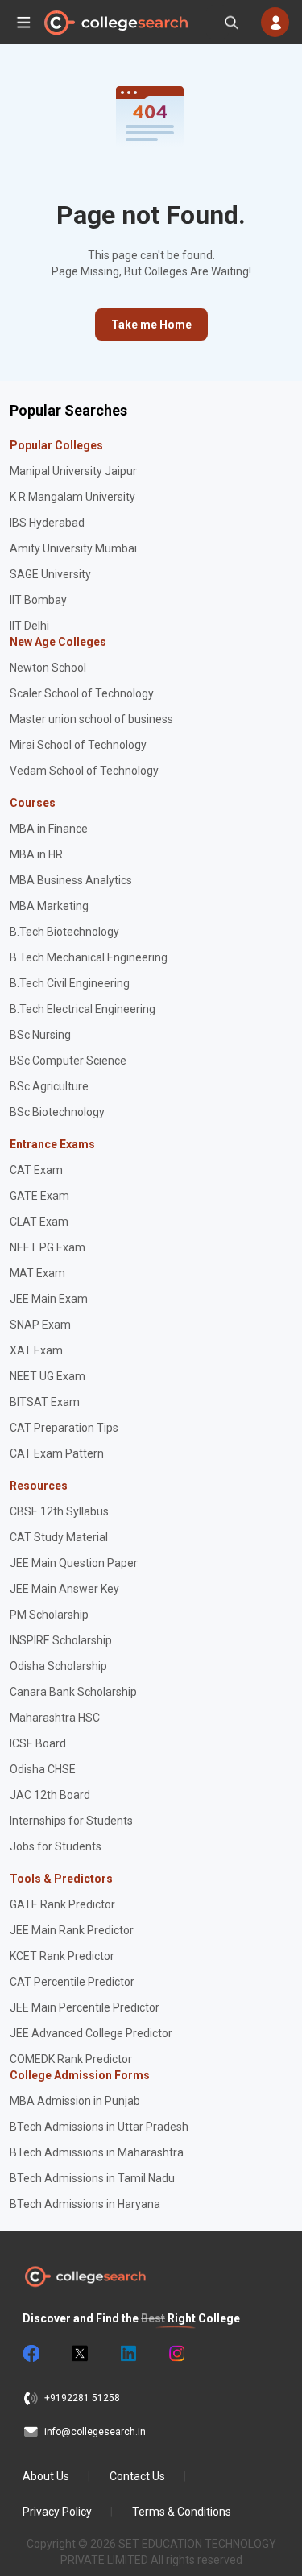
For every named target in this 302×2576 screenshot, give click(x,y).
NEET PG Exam (48, 1247)
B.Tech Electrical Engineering (83, 1009)
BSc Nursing (40, 1035)
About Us (46, 2476)
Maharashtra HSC (55, 1718)
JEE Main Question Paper (74, 1563)
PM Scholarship (49, 1615)
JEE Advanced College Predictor (91, 2033)
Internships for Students (71, 1821)
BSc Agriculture (49, 1086)
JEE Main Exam (49, 1299)
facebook (31, 2354)
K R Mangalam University (72, 497)
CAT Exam (36, 1170)
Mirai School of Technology (78, 745)
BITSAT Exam (45, 1402)
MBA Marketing (49, 906)
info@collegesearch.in (95, 2432)
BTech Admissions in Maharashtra (97, 2152)
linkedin (127, 2354)
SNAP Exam (40, 1325)
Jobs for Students (56, 1846)
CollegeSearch (115, 23)
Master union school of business (91, 719)
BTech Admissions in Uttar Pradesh (99, 2127)
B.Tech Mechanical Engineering (89, 957)
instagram (176, 2354)
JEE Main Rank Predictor (72, 1930)
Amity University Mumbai (73, 548)
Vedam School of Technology (84, 771)
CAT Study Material (59, 1537)
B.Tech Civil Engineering (70, 983)
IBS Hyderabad (47, 523)
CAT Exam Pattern (57, 1453)
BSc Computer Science (68, 1061)
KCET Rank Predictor (62, 1956)
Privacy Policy (57, 2512)
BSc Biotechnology (57, 1112)
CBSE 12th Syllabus (59, 1511)
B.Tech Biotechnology (64, 932)
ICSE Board (38, 1743)
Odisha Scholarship (58, 1666)
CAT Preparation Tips (64, 1428)
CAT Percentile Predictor (72, 1982)
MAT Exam (37, 1273)
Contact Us (137, 2476)
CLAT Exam (39, 1222)
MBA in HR (36, 854)
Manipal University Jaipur (73, 471)
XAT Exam (36, 1350)
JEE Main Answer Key (64, 1589)
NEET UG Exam (48, 1376)
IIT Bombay (38, 600)
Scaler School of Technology (82, 693)
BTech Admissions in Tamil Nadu (92, 2178)
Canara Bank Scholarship (73, 1692)
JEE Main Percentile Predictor (85, 2007)
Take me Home (151, 325)
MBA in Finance (49, 829)
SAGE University (50, 574)
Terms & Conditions (182, 2512)
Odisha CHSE (43, 1769)
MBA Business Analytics (71, 880)
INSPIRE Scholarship (61, 1640)
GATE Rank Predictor (62, 1904)
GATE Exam (39, 1196)
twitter (79, 2354)
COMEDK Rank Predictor (71, 2059)
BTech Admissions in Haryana (85, 2204)
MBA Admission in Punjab (75, 2101)
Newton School (48, 668)
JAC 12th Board (50, 1795)
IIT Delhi (29, 626)
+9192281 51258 (82, 2398)
